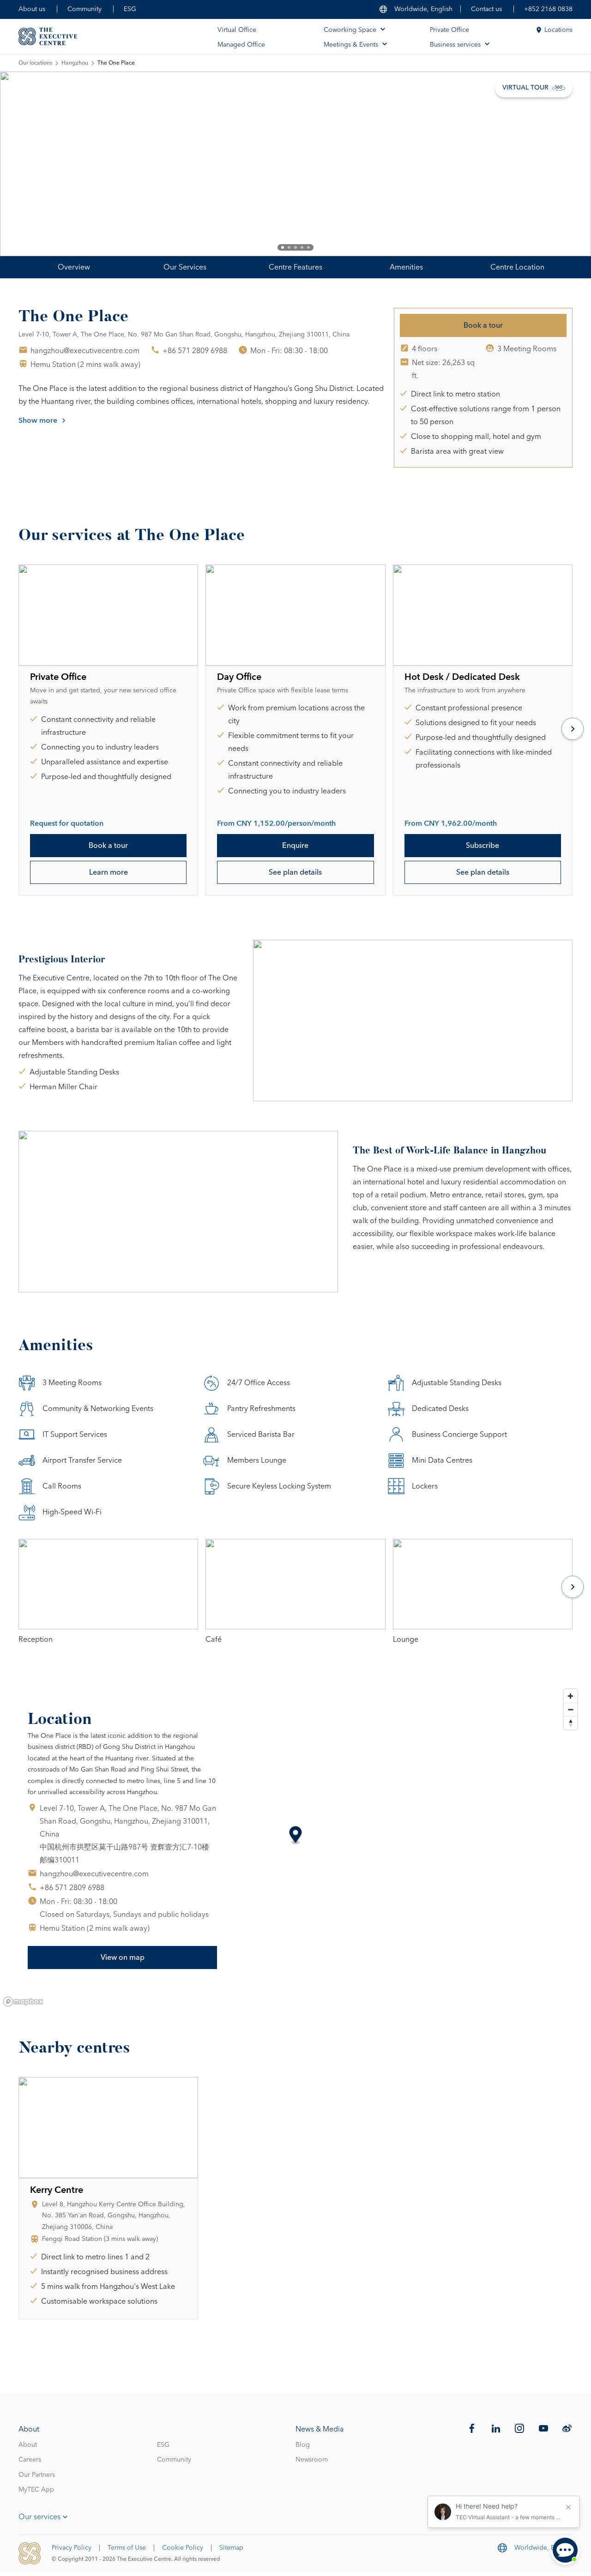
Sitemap (231, 2548)
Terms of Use (127, 2548)
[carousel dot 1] (283, 247)
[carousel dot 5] (308, 247)
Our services (39, 2517)
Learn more (109, 872)
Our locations (35, 63)
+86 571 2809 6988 (195, 351)
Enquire (295, 846)
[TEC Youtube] (543, 2428)
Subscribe (482, 846)
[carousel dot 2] (289, 247)
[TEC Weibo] (567, 2428)
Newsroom (312, 2460)
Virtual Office (237, 30)
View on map (123, 1958)
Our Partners (37, 2475)
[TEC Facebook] (472, 2428)
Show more (38, 420)
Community (84, 9)
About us (32, 9)
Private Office (449, 30)
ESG (130, 9)
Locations (558, 30)
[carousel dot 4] (302, 247)
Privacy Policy (72, 2548)
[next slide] (554, 164)
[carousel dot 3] (295, 247)
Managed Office (241, 45)
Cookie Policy (183, 2548)
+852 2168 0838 (548, 9)
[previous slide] (37, 164)
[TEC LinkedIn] (496, 2428)
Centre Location (517, 267)
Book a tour (483, 325)
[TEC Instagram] (519, 2428)
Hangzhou (75, 63)
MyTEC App (36, 2490)
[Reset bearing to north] (570, 1723)
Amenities (406, 267)
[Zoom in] (570, 1696)
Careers (30, 2460)
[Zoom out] (570, 1709)
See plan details (295, 872)
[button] (296, 1836)
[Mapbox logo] (23, 2002)
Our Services (185, 267)
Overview (74, 267)
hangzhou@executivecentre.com (85, 351)
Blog (303, 2445)
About (28, 2445)
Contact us (486, 9)
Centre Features (295, 267)
